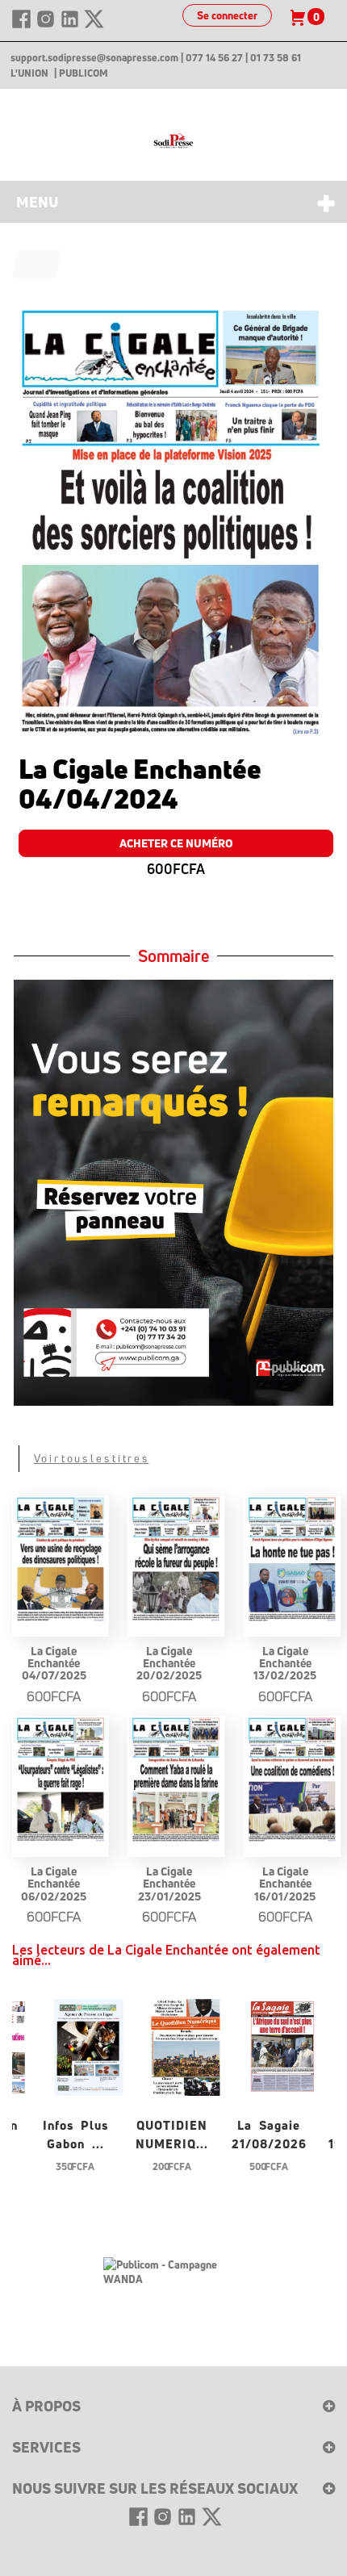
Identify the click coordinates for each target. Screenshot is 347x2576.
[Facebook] (23, 26)
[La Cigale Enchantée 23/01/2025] (176, 1781)
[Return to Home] (37, 264)
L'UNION (29, 73)
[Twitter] (94, 26)
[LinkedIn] (71, 26)
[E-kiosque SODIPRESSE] (173, 141)
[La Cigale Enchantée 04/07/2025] (61, 1561)
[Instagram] (47, 26)
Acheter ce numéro (176, 843)
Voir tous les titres (92, 1458)
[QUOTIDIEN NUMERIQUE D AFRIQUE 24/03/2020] (186, 2045)
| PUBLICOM (81, 73)
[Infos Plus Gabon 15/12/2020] (89, 2045)
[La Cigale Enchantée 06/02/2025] (61, 1781)
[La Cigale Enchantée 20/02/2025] (176, 1561)
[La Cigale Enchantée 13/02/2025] (292, 1561)
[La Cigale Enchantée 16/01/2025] (292, 1781)
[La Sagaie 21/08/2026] (282, 2045)
